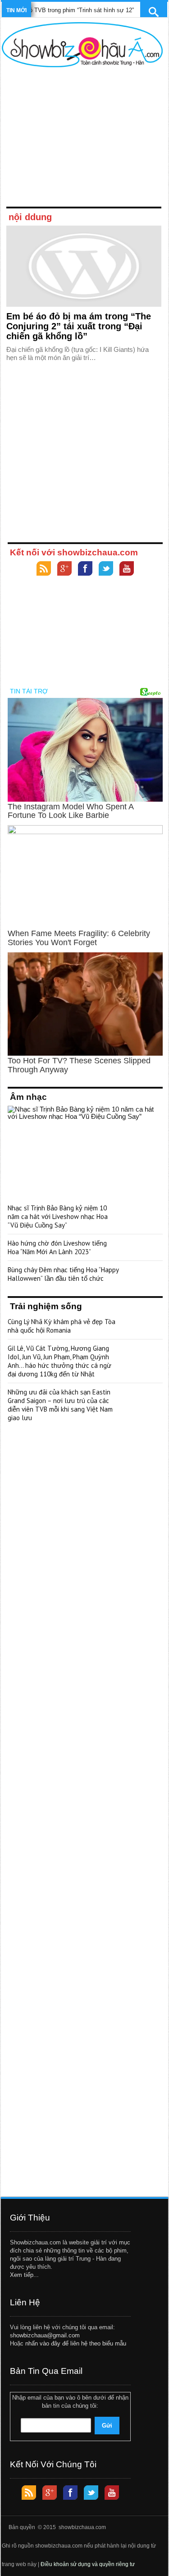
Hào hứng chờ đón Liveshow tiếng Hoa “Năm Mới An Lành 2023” (57, 1247)
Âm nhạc (28, 1097)
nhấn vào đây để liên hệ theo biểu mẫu (76, 2343)
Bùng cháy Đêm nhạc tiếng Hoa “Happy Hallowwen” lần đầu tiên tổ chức (63, 1274)
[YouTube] (127, 570)
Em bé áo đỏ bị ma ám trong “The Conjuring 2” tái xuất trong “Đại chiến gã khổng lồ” (79, 326)
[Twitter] (106, 570)
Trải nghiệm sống (46, 1306)
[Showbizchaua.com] (82, 45)
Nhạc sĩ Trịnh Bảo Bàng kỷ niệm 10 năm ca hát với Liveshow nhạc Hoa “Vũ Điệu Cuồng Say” (58, 1216)
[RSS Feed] (44, 570)
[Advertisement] (82, 139)
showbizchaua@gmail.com (45, 2335)
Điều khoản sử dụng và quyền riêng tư (88, 2564)
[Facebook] (85, 570)
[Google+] (64, 570)
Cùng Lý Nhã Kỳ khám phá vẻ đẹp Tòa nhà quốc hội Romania (62, 1326)
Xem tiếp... (24, 2275)
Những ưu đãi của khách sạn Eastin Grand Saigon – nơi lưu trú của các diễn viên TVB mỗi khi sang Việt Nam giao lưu (60, 1405)
